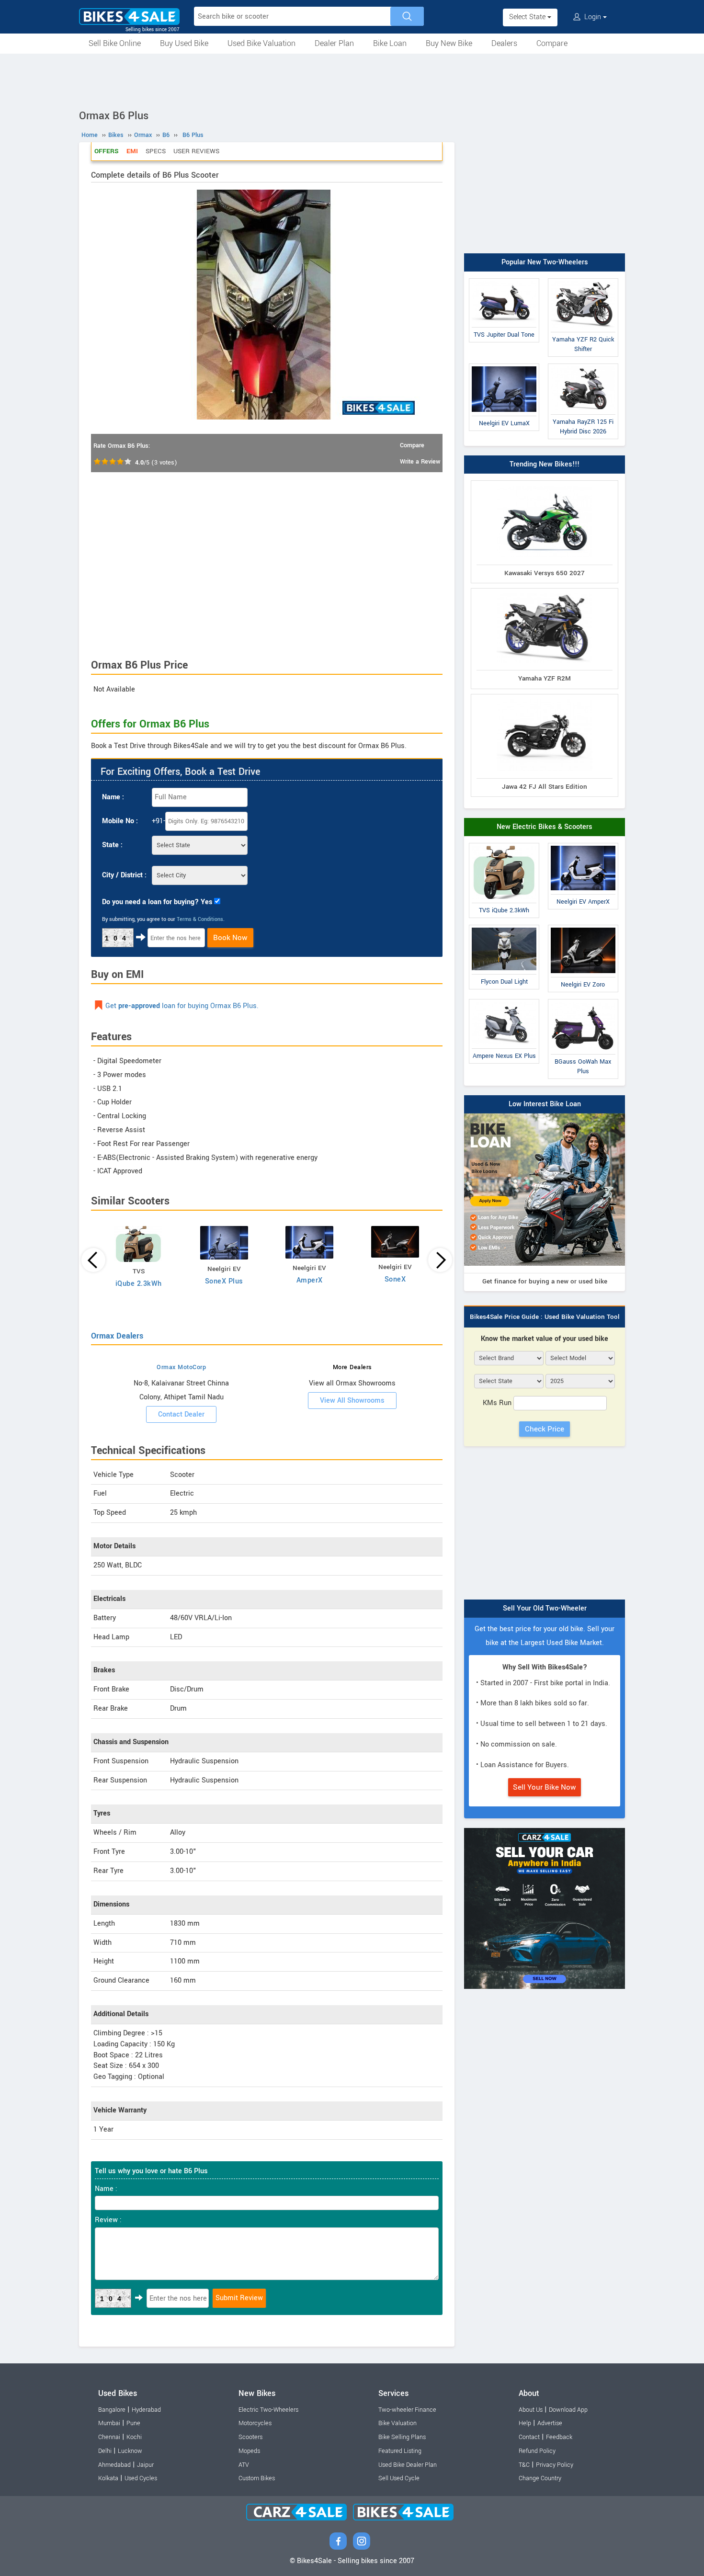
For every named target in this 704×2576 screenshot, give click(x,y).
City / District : (124, 875)
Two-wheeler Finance (407, 2410)
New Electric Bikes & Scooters (545, 827)
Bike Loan (390, 43)
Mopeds (249, 2451)
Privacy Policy (555, 2465)
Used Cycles (141, 2478)
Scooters (250, 2437)
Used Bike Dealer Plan (408, 2465)
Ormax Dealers (117, 1336)
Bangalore (112, 2410)
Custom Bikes (257, 2478)
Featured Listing (400, 2451)
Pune (133, 2423)
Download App (568, 2410)
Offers (107, 151)
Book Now (230, 938)
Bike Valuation (397, 2423)
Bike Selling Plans (402, 2437)
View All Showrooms (352, 1401)
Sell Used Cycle (399, 2478)
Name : (113, 797)
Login (593, 17)
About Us (531, 2410)
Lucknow (130, 2451)
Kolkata (108, 2478)
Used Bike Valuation (261, 43)
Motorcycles (255, 2423)
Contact (529, 2437)
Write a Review (420, 462)
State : (112, 845)
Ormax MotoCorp (181, 1367)
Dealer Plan (334, 43)
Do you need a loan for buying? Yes (157, 902)
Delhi (105, 2451)
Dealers (504, 43)
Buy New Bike (449, 43)
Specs (156, 151)
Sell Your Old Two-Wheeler (545, 1608)
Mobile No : (120, 821)
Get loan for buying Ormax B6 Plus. (182, 1006)
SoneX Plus (224, 1281)
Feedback (559, 2437)
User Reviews (196, 151)
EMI (132, 151)
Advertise (550, 2423)
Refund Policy (537, 2451)
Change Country (540, 2478)
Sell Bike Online (115, 43)
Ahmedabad (114, 2465)
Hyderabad (146, 2410)
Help (525, 2423)
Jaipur (145, 2465)
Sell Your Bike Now (545, 1787)
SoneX (395, 1279)
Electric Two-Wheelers (268, 2410)
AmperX (310, 1280)
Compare (552, 43)
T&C (524, 2465)
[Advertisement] (352, 80)
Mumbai (109, 2423)
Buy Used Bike (184, 43)
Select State (528, 17)
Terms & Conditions (200, 919)
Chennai (109, 2437)
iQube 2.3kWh (139, 1284)
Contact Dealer (181, 1414)
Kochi (134, 2437)
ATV (244, 2465)
